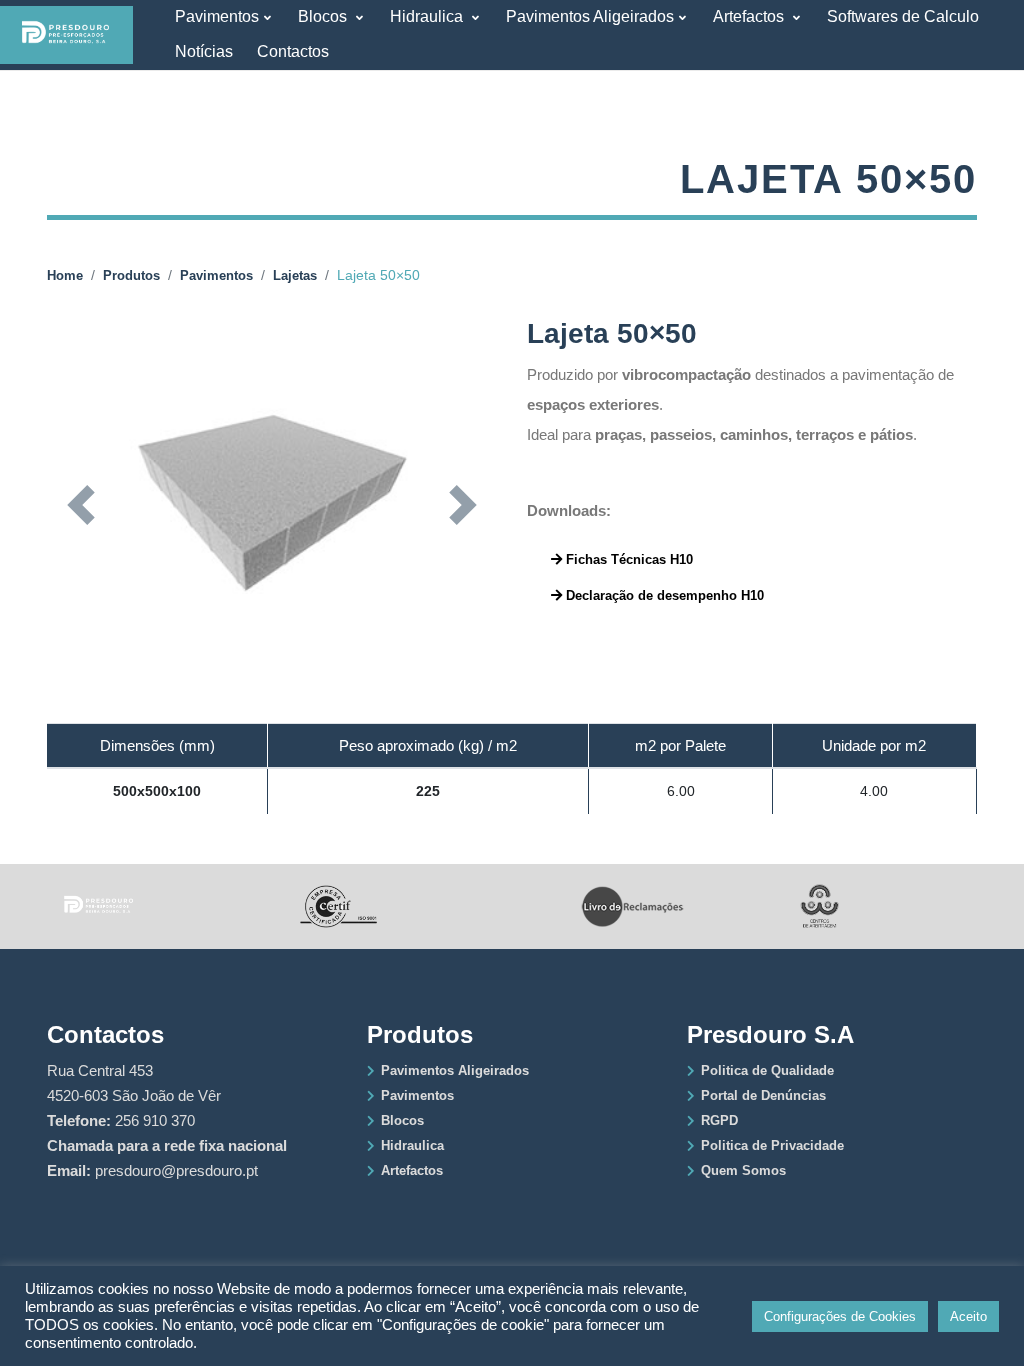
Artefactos (750, 16)
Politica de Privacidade (772, 1145)
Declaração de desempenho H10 (663, 595)
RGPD (719, 1120)
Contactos (293, 51)
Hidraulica (428, 16)
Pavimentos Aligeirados (590, 16)
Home (65, 275)
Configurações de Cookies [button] (840, 1316)
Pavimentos (217, 16)
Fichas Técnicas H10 (627, 559)
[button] (81, 505)
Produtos (131, 275)
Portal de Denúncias (763, 1095)
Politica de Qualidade (767, 1070)
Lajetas (295, 275)
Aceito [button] (968, 1316)
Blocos (324, 16)
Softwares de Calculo (903, 16)
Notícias (204, 51)
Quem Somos (743, 1170)
